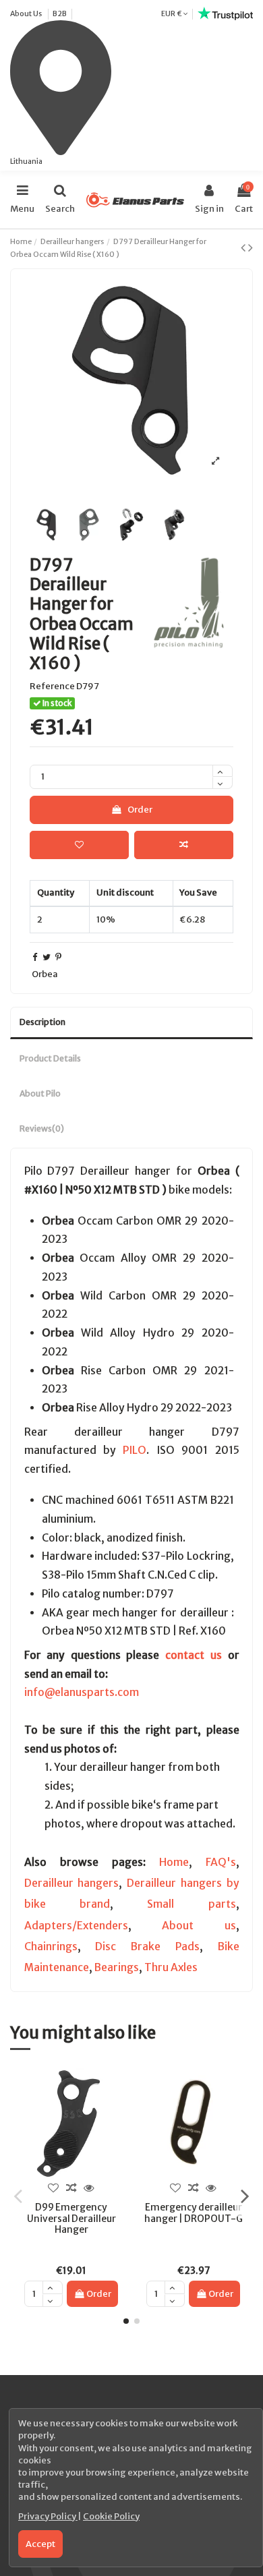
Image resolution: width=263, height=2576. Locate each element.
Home (174, 1862)
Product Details (50, 1058)
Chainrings (51, 1946)
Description (42, 1022)
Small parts (191, 1904)
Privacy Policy (48, 2516)
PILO (135, 1450)
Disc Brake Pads (147, 1946)
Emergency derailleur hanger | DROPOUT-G (194, 2213)
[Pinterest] (58, 957)
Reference (52, 686)
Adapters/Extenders (76, 1926)
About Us (27, 13)
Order (140, 810)
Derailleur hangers (72, 1883)
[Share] (35, 957)
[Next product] (251, 247)
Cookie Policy (111, 2516)
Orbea (45, 974)
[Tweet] (47, 957)
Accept (40, 2544)
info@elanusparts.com (82, 1692)
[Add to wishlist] (79, 845)
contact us (194, 1655)
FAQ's (221, 1862)
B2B (60, 13)
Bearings (117, 1967)
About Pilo (40, 1093)
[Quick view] (89, 2188)
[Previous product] (244, 247)
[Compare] (71, 2188)
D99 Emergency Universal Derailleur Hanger (71, 2218)
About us (199, 1926)
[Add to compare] (184, 845)
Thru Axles (171, 1967)
